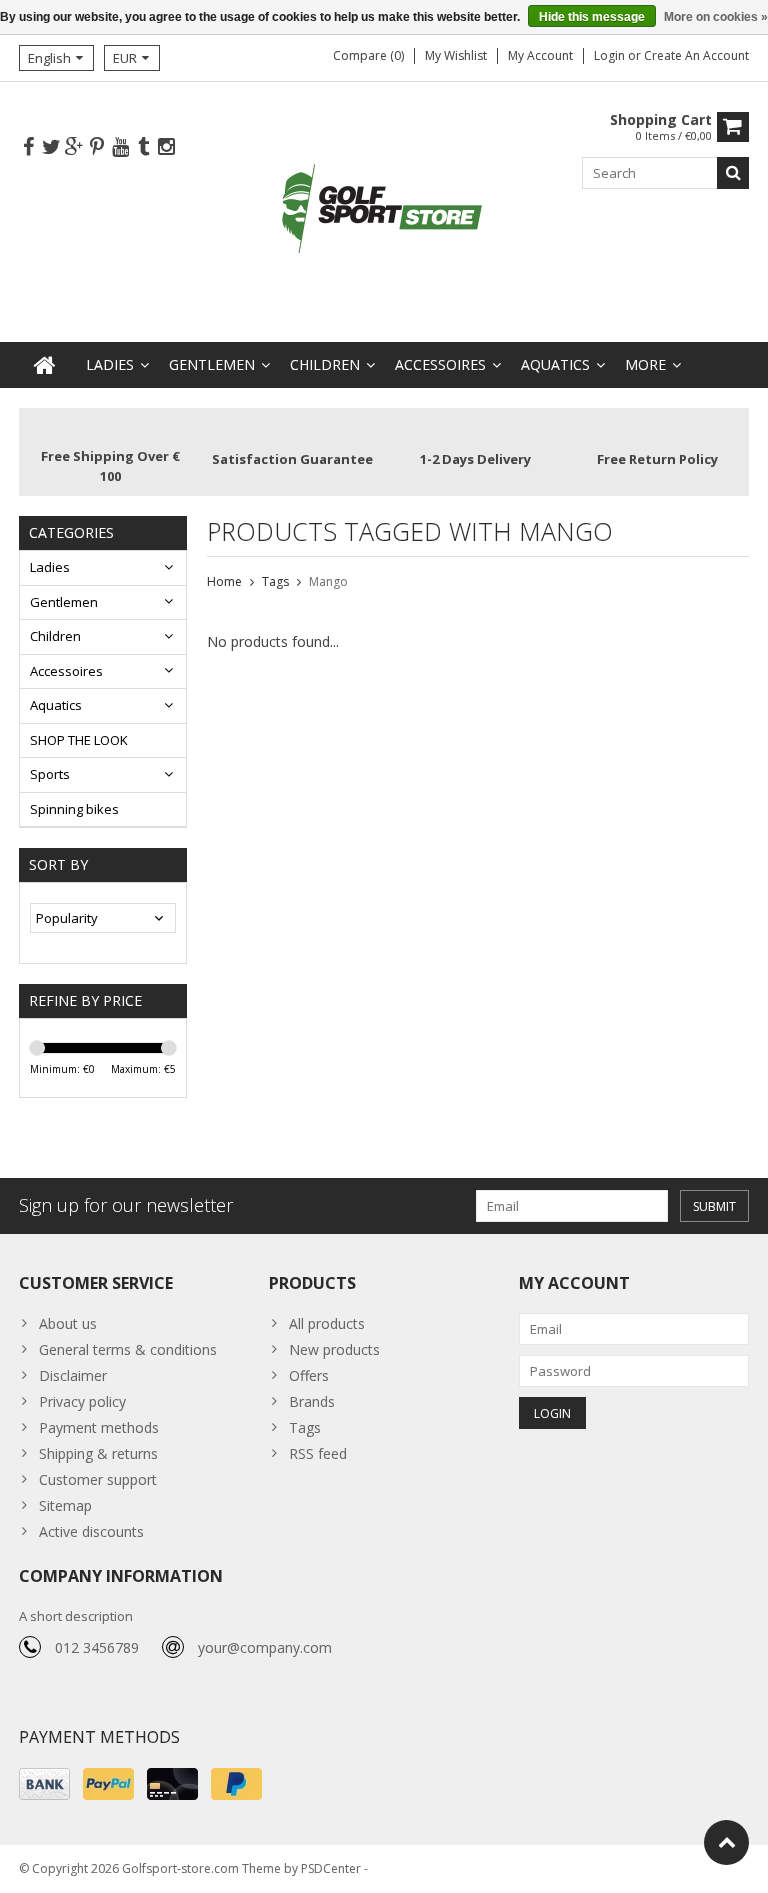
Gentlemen (212, 364)
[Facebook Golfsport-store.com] (28, 147)
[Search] (733, 173)
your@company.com (265, 1647)
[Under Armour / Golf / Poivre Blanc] (384, 210)
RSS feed (318, 1453)
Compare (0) (368, 55)
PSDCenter (331, 1868)
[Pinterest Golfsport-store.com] (97, 147)
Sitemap (65, 1505)
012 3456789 (97, 1647)
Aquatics (555, 364)
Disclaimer (73, 1375)
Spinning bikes (74, 809)
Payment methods (99, 1427)
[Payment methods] (44, 1784)
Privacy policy (82, 1401)
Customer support (98, 1479)
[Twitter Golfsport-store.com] (51, 147)
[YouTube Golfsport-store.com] (120, 147)
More (645, 364)
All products (327, 1323)
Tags (275, 581)
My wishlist (456, 55)
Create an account (696, 55)
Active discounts (91, 1531)
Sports (50, 774)
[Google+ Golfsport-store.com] (74, 147)
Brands (312, 1401)
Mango (328, 581)
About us (68, 1323)
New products (334, 1349)
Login (611, 55)
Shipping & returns (98, 1453)
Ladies (110, 364)
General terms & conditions (128, 1349)
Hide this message (592, 17)
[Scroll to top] (726, 1842)
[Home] (45, 365)
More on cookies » (716, 17)
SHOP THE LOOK (79, 740)
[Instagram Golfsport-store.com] (166, 147)
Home (224, 581)
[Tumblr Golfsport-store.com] (143, 147)
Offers (309, 1375)
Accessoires (440, 364)
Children (325, 364)
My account (540, 55)
